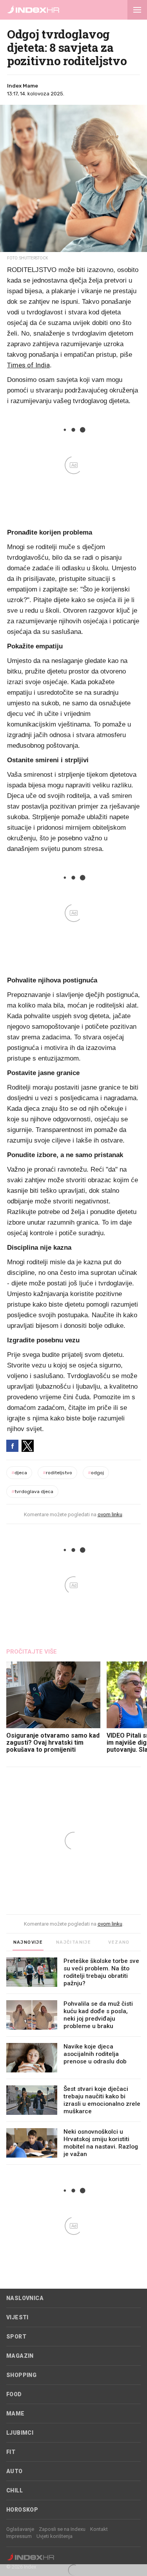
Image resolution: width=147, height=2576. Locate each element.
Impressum (19, 2536)
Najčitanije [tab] (73, 1942)
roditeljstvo (57, 1473)
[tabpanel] (73, 2061)
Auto (15, 2471)
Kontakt (99, 2529)
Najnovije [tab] (28, 1942)
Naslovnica (25, 2298)
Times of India (28, 365)
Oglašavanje (20, 2529)
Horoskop (22, 2510)
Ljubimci (20, 2433)
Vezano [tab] (119, 1942)
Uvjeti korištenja (54, 2536)
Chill (15, 2490)
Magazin (20, 2356)
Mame (15, 2414)
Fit (11, 2452)
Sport (16, 2337)
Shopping (21, 2375)
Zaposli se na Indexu (62, 2529)
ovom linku (110, 1514)
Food (14, 2394)
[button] (137, 10)
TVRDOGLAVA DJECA (32, 1492)
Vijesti (17, 2317)
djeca (19, 1473)
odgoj (96, 1473)
